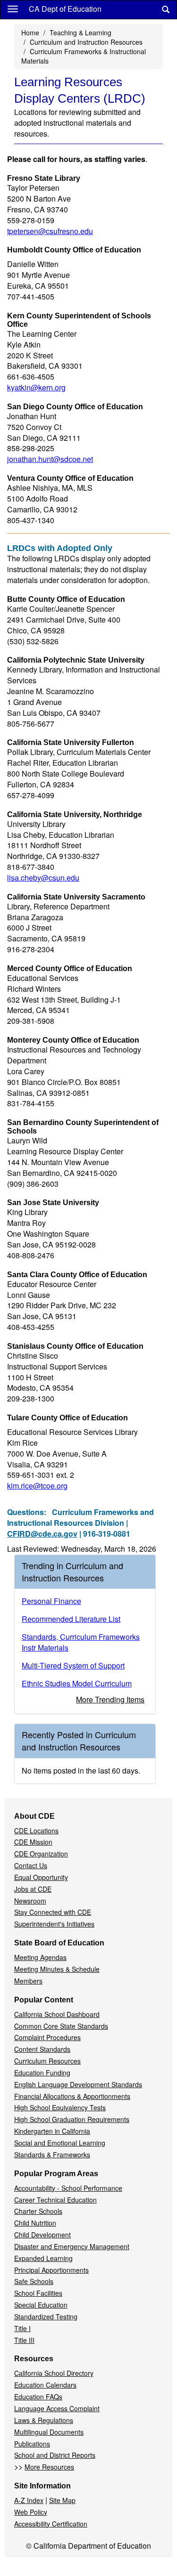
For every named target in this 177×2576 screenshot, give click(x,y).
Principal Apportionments (51, 2270)
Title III (24, 2340)
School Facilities (38, 2293)
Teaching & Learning (80, 32)
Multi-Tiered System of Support (73, 1665)
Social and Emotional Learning (60, 2143)
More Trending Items (110, 1699)
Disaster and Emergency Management (72, 2246)
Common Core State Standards (61, 2026)
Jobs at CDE (33, 1889)
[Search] (166, 10)
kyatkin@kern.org (36, 387)
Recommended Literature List (71, 1619)
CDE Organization (41, 1854)
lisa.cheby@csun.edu (43, 878)
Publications (32, 2444)
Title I (22, 2328)
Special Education (41, 2305)
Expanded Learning (43, 2258)
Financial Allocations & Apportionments (72, 2096)
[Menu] (13, 8)
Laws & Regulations (44, 2420)
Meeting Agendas (40, 1957)
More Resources (49, 2467)
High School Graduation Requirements (72, 2119)
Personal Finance (51, 1601)
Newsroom (30, 1901)
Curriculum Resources (47, 2061)
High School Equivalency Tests (60, 2107)
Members (28, 1981)
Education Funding (42, 2073)
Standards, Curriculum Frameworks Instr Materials (81, 1642)
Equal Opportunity (41, 1877)
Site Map (62, 2500)
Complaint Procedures (47, 2037)
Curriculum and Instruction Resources (86, 42)
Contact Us (31, 1865)
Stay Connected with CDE (53, 1912)
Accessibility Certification (51, 2524)
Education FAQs (38, 2397)
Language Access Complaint (57, 2408)
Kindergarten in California (52, 2131)
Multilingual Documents (49, 2432)
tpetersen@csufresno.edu (50, 231)
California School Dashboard (57, 2014)
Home (30, 32)
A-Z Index (29, 2500)
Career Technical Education (55, 2200)
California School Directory (54, 2373)
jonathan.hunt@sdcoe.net (50, 459)
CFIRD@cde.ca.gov (42, 1534)
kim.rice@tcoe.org (37, 1486)
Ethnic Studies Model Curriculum (77, 1683)
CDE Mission (33, 1842)
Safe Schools (34, 2281)
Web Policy (31, 2512)
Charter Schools (38, 2211)
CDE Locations (36, 1831)
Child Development (42, 2235)
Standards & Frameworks (52, 2155)
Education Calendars (45, 2385)
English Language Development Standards (78, 2084)
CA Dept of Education (65, 9)
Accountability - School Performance (68, 2188)
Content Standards (42, 2049)
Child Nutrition (35, 2223)
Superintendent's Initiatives (54, 1924)
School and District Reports (55, 2455)
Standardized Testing (46, 2317)
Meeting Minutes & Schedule (57, 1969)
